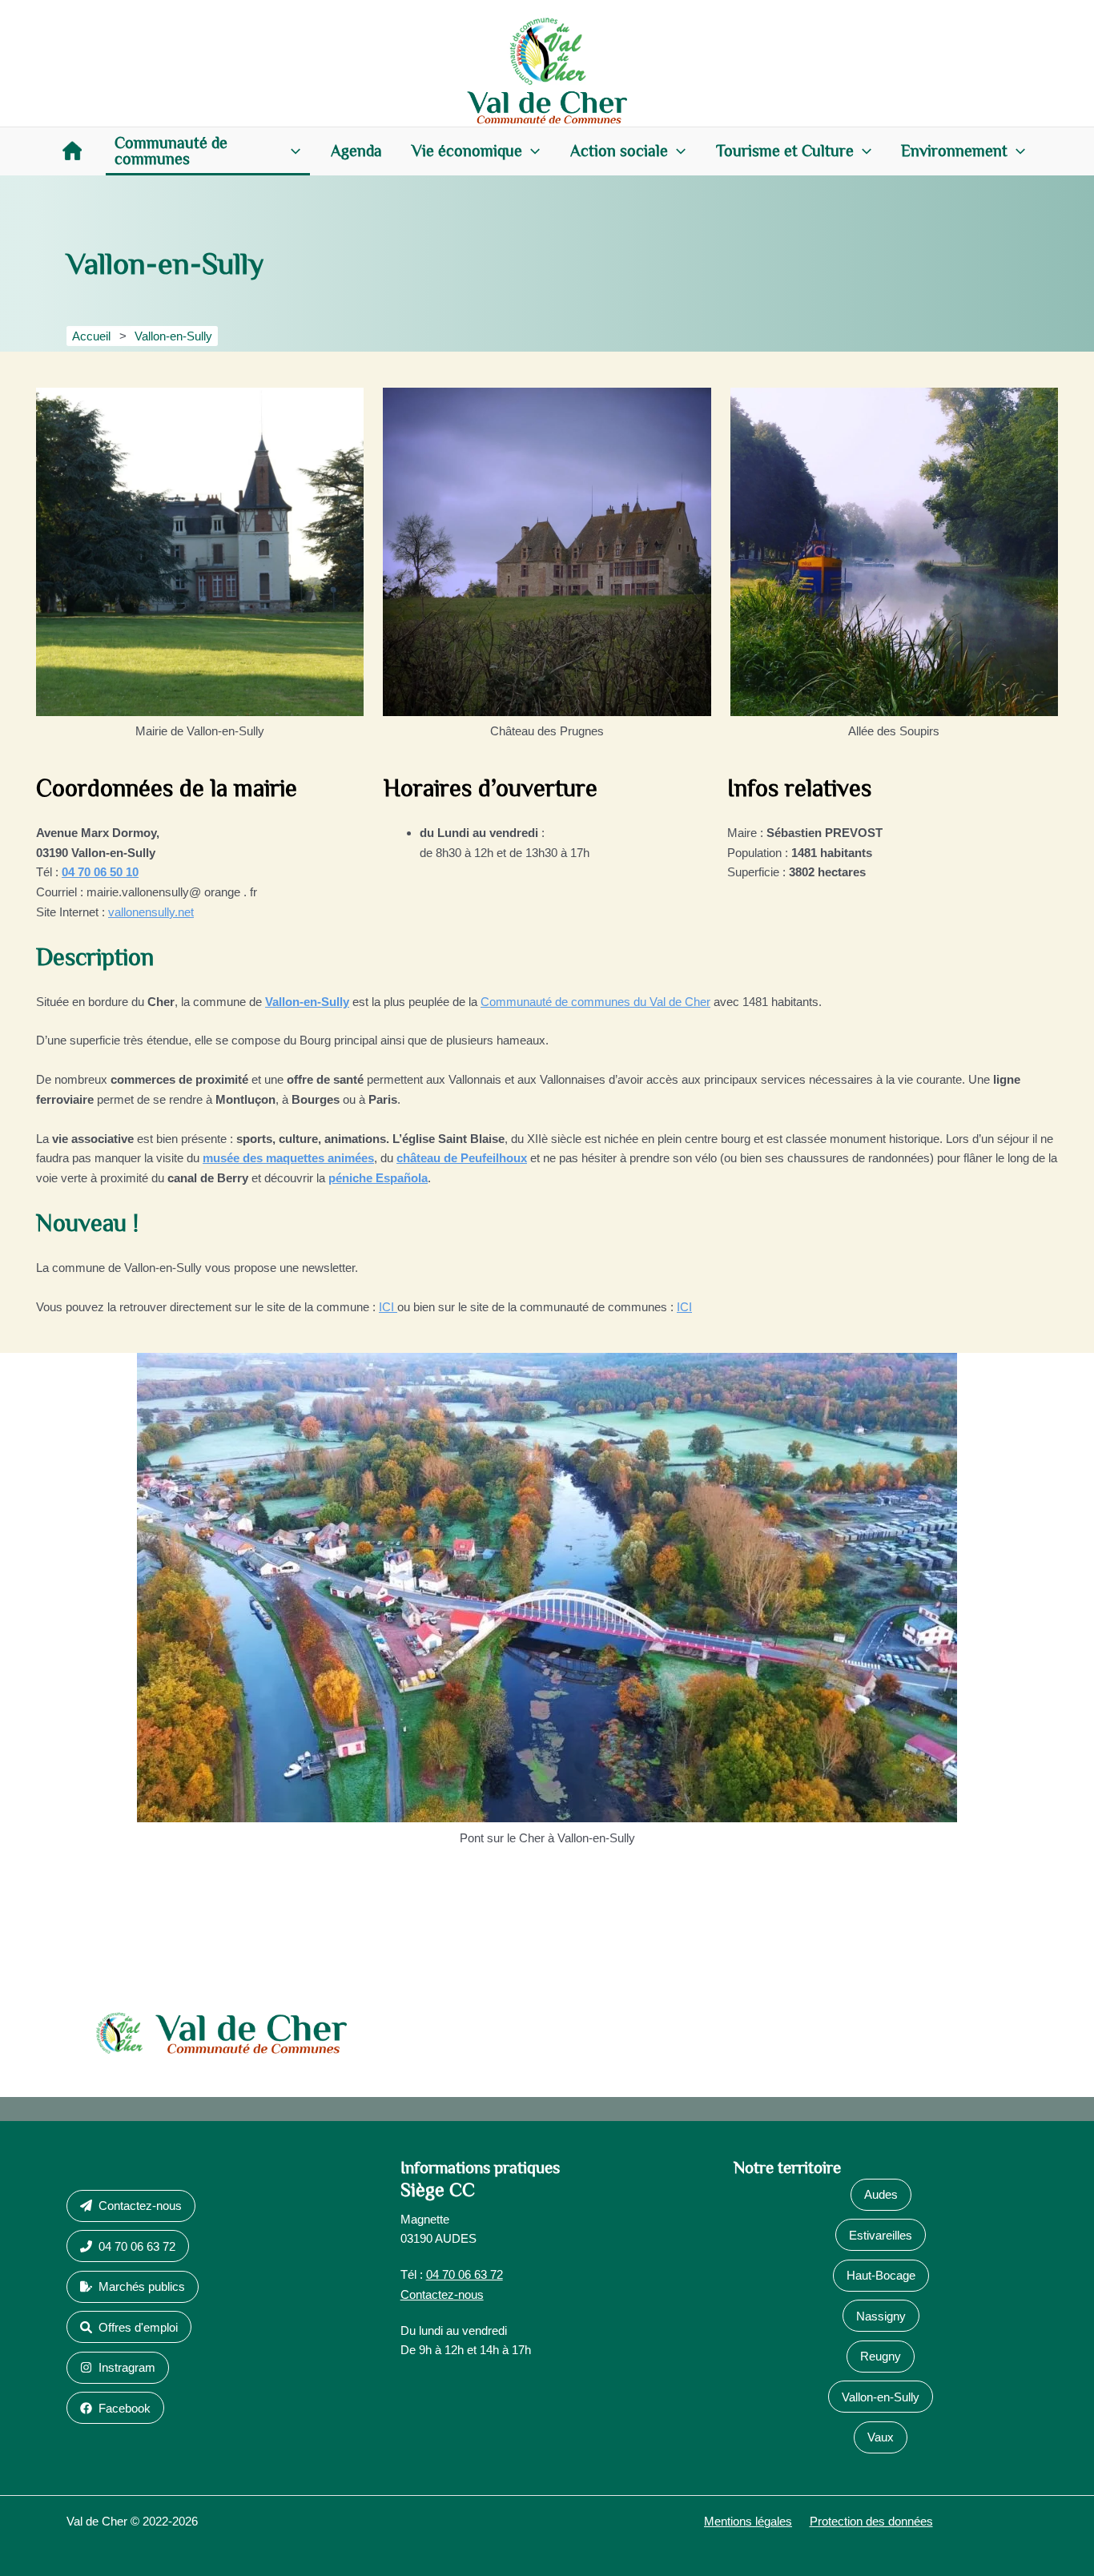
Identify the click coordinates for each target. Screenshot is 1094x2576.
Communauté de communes (171, 151)
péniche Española (378, 1178)
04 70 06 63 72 (465, 2274)
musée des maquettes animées (288, 1158)
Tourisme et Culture (785, 151)
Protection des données (871, 2521)
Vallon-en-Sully (307, 1002)
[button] (292, 151)
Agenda (356, 151)
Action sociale (619, 151)
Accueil (72, 151)
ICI (388, 1307)
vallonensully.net (151, 912)
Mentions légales (748, 2521)
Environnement (954, 151)
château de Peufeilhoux (462, 1158)
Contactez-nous (442, 2294)
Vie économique (467, 151)
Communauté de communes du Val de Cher (595, 1002)
